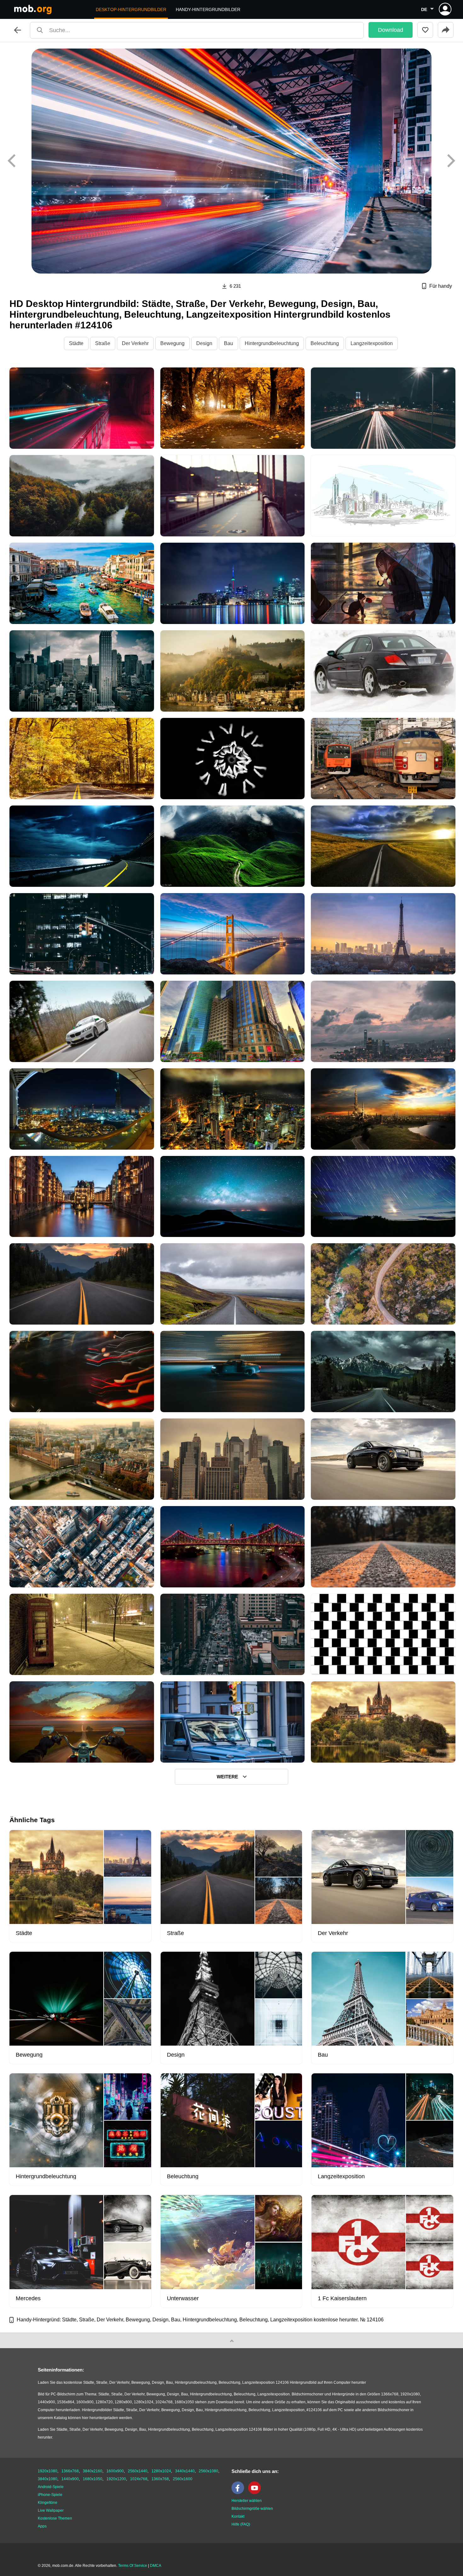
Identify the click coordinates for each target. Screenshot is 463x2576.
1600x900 (115, 2471)
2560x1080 (209, 2471)
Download (391, 30)
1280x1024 (161, 2471)
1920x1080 (48, 2471)
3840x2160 (93, 2471)
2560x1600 (183, 2479)
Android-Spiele (51, 2487)
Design (204, 343)
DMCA (156, 2566)
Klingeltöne (48, 2503)
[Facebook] (239, 2493)
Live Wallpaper (51, 2510)
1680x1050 (93, 2479)
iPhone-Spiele (50, 2495)
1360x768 (160, 2479)
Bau (229, 343)
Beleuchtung (325, 343)
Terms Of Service (133, 2566)
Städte (76, 343)
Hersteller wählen (247, 2501)
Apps (42, 2526)
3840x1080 (48, 2479)
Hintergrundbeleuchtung (272, 343)
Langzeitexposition (372, 343)
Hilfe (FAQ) (241, 2524)
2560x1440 (138, 2471)
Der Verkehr (135, 343)
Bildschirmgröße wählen (252, 2509)
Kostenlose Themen (55, 2518)
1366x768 (70, 2471)
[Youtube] (256, 2493)
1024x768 (139, 2479)
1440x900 (70, 2479)
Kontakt (238, 2516)
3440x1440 (185, 2471)
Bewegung (172, 343)
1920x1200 (116, 2479)
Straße (103, 343)
